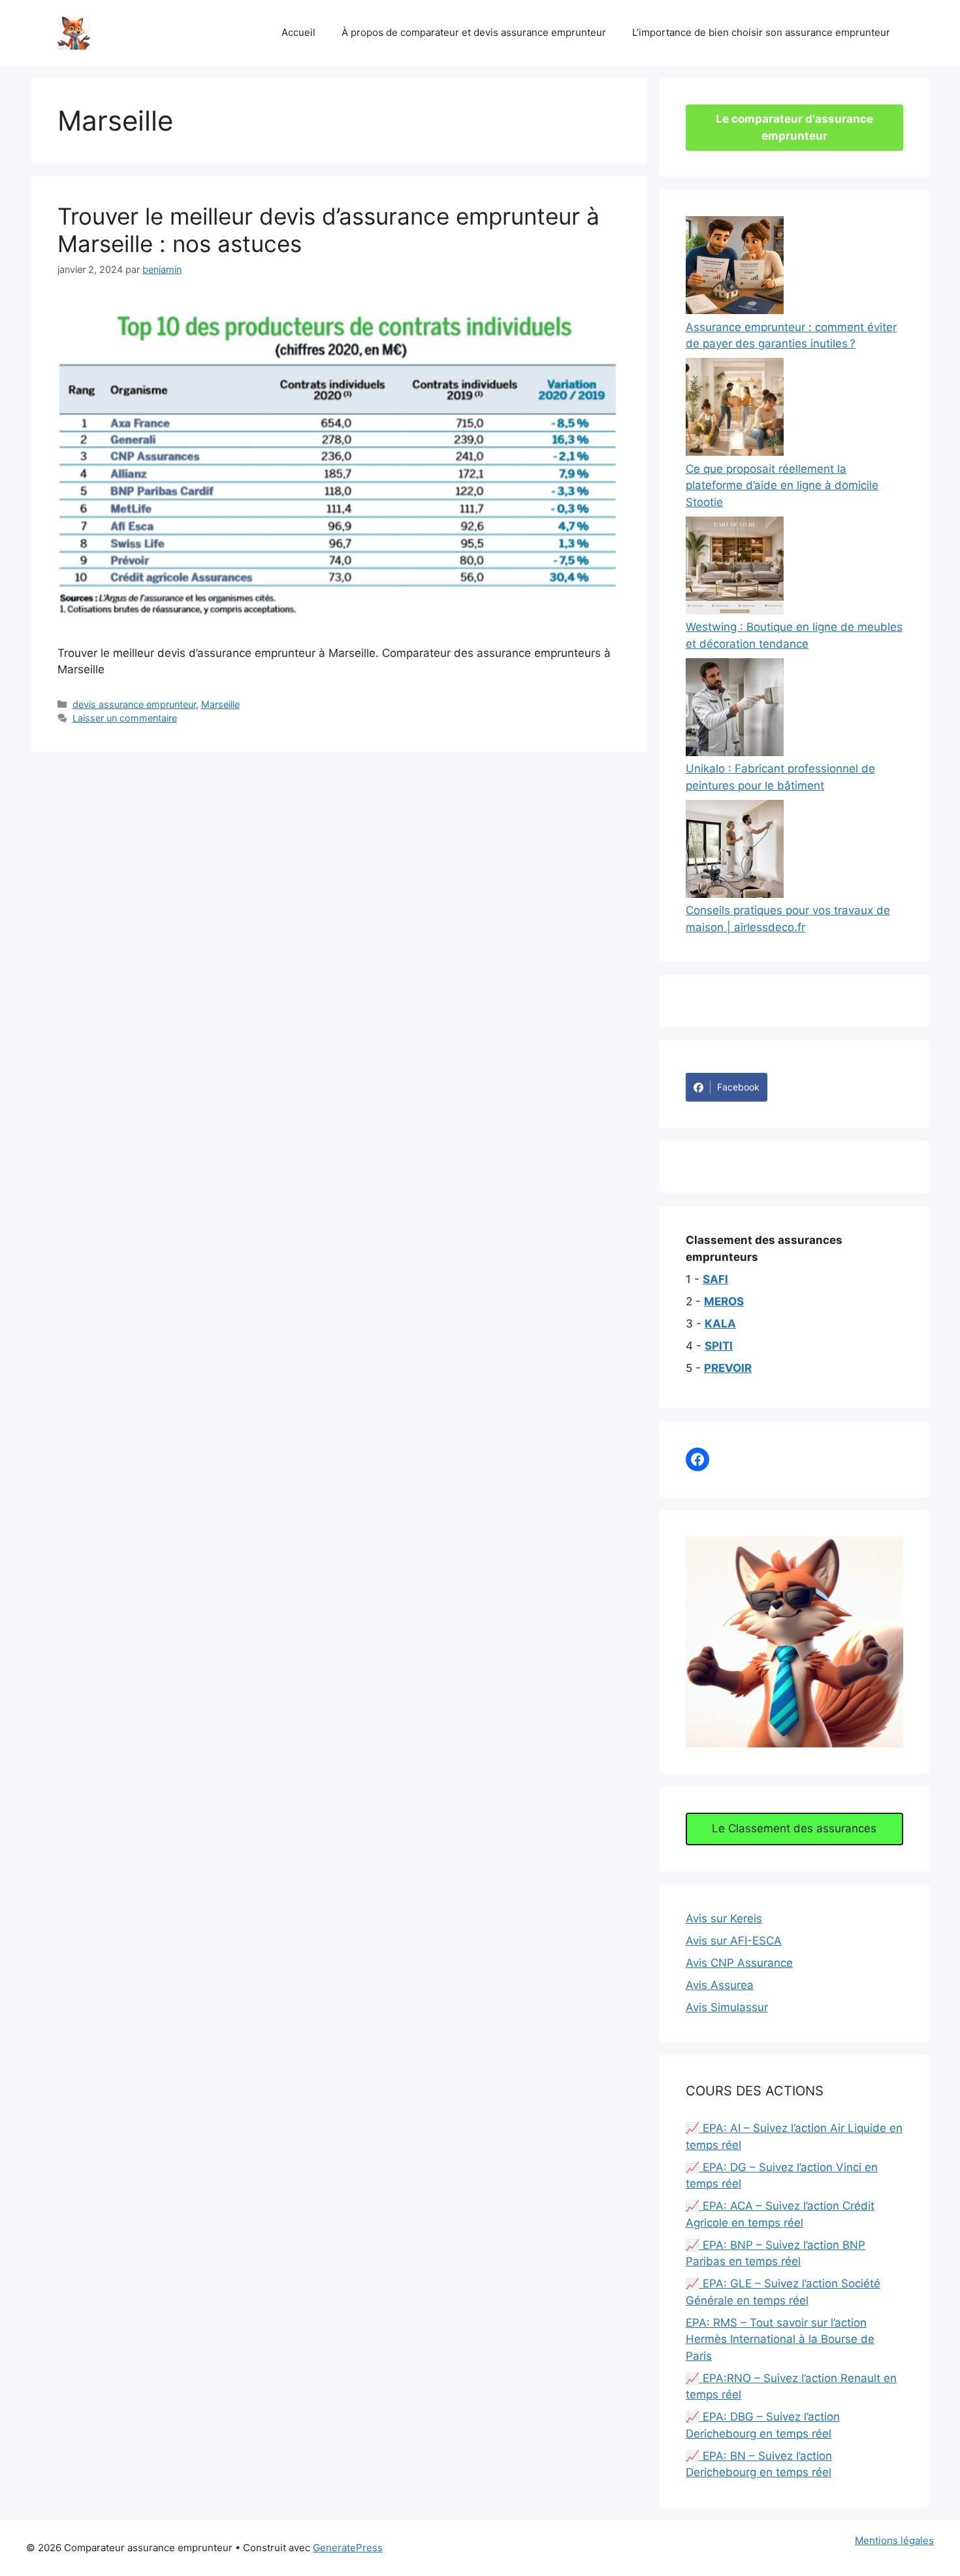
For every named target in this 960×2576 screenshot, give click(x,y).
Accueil (298, 32)
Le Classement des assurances (794, 1828)
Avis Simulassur (727, 2007)
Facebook (738, 1087)
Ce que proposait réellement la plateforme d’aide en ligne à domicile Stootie (782, 485)
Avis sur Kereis (724, 1918)
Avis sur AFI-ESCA (734, 1941)
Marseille (220, 704)
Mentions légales (894, 2540)
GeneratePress (348, 2548)
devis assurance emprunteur (134, 704)
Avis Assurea (720, 1985)
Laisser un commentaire (125, 718)
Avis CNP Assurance (739, 1963)
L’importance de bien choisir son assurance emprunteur (761, 32)
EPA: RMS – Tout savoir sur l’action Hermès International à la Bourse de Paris (780, 2339)
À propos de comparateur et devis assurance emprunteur (474, 32)
